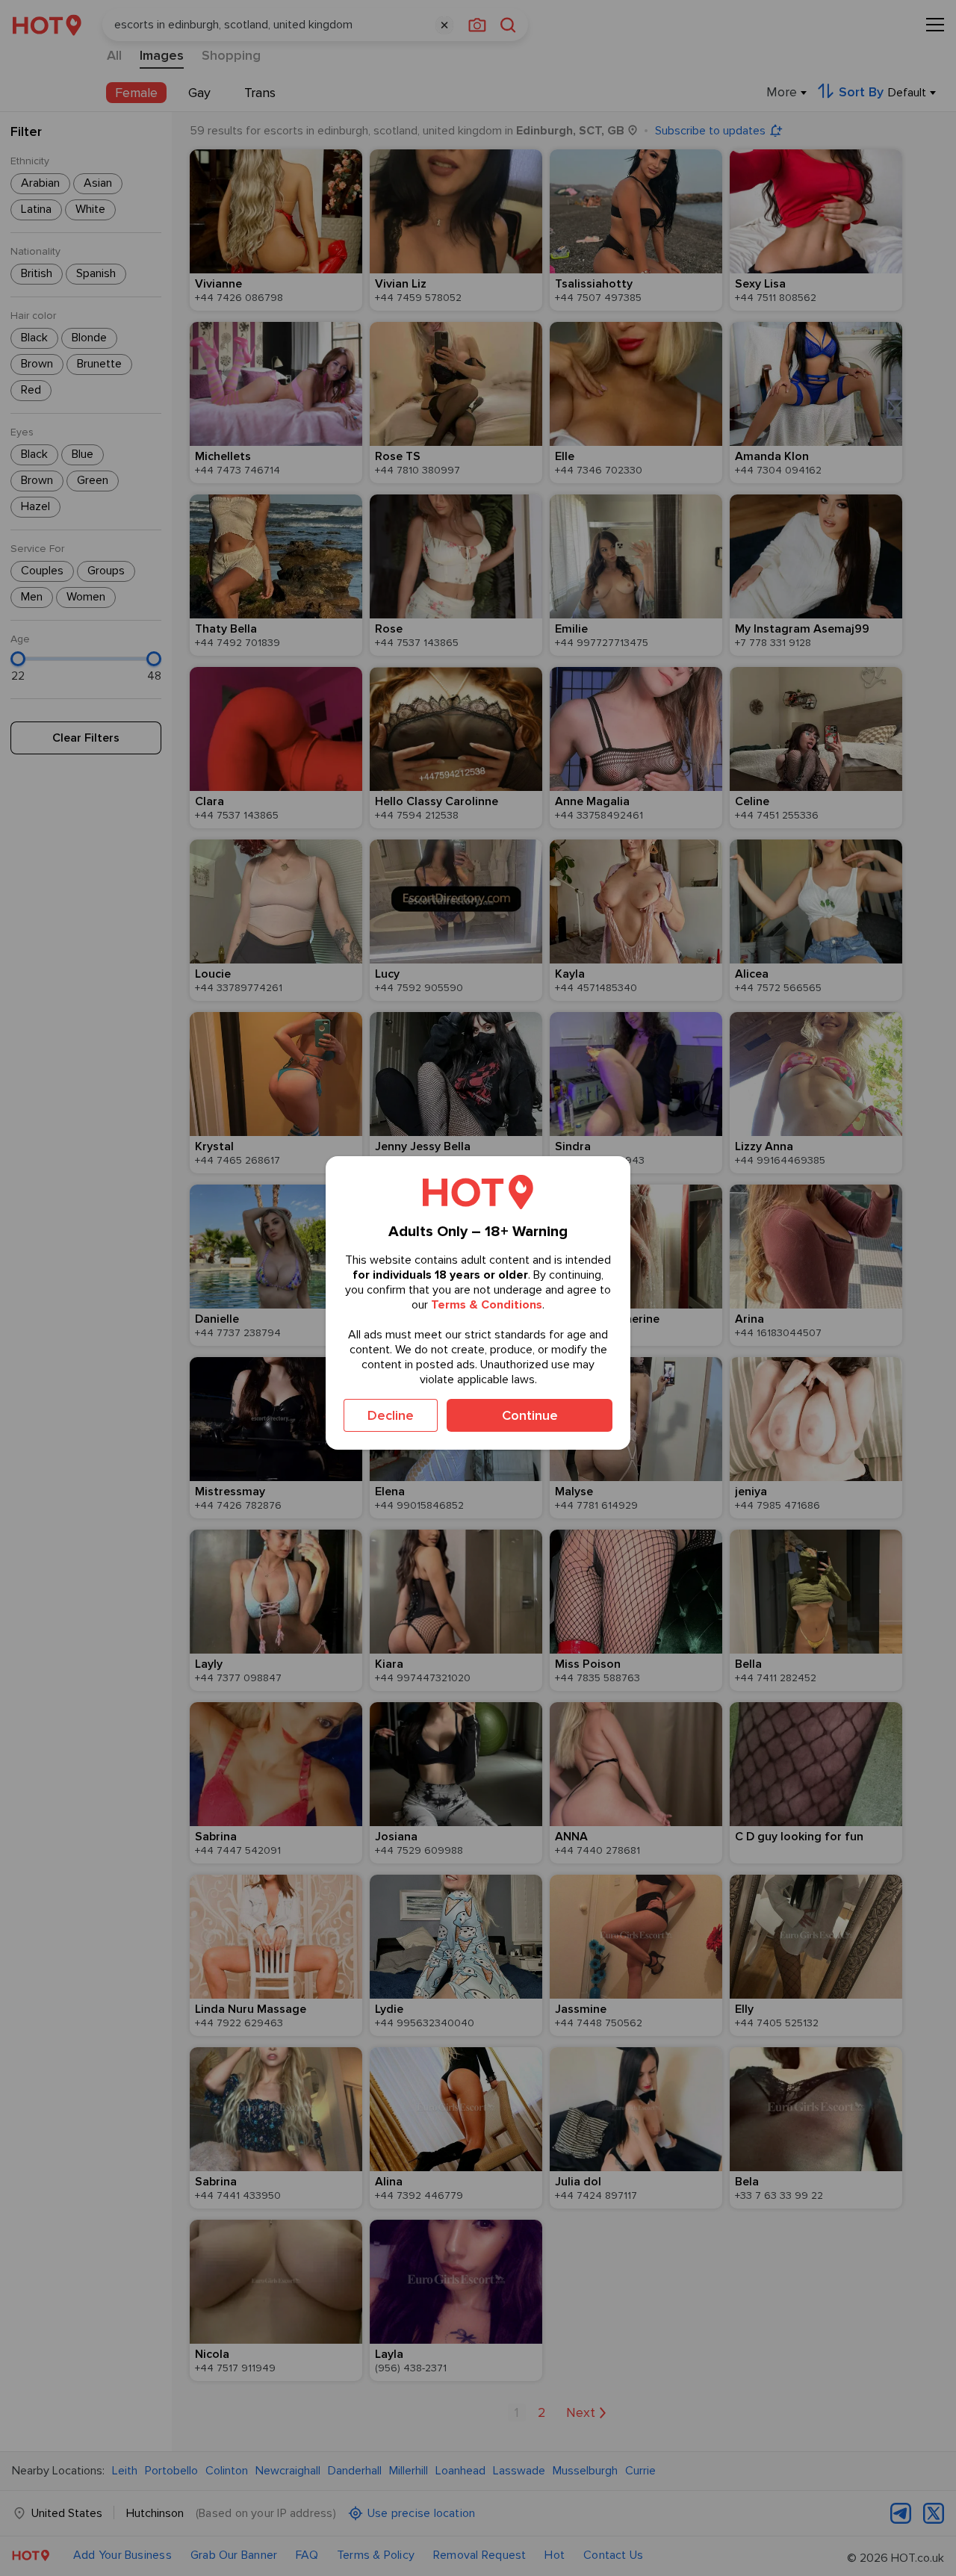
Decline (391, 1415)
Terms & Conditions (487, 1305)
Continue (530, 1415)
